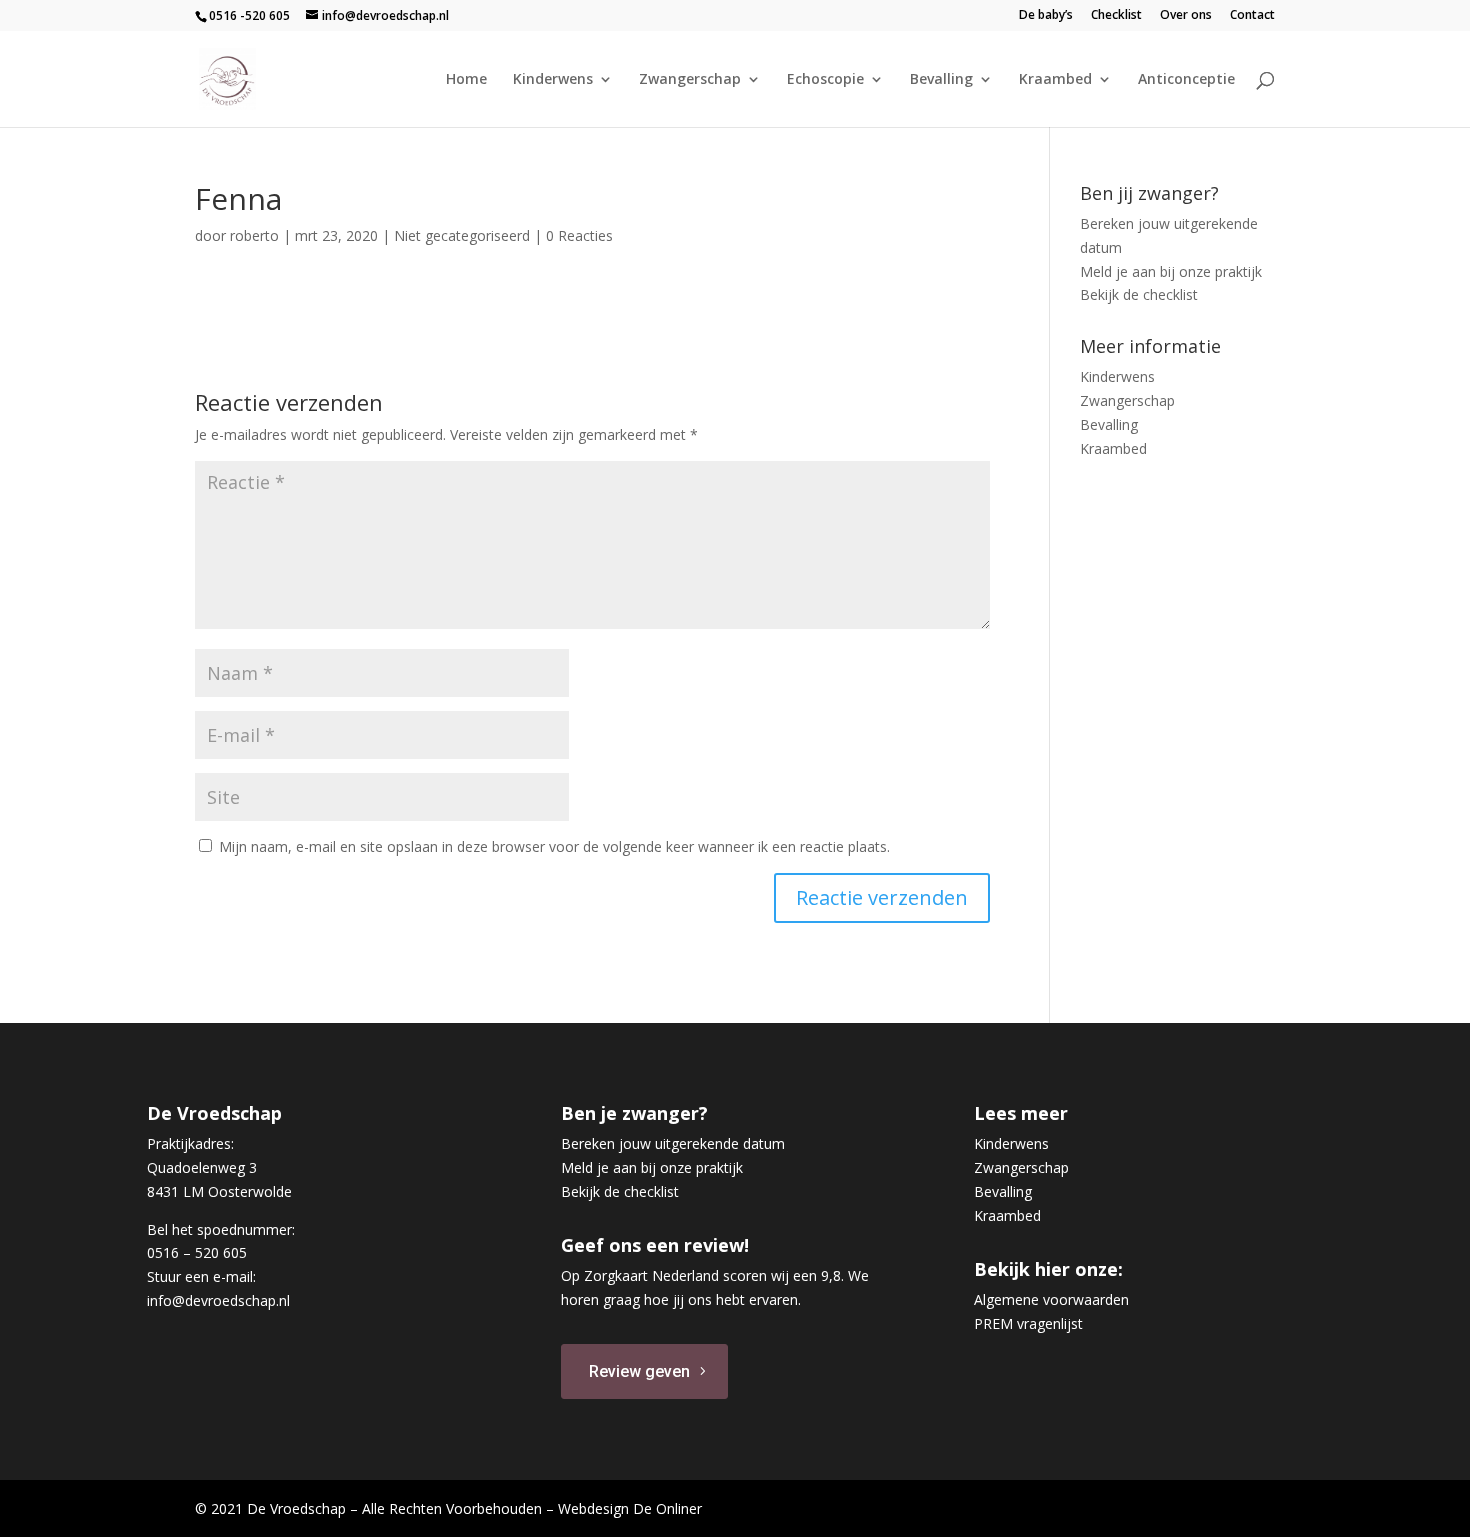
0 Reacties (579, 235)
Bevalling (941, 80)
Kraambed (1055, 80)
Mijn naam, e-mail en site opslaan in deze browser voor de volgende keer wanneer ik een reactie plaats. (554, 846)
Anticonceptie (1186, 80)
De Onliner (667, 1508)
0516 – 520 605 (197, 1252)
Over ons (1186, 16)
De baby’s (1046, 16)
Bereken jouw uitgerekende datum (673, 1143)
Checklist (1116, 16)
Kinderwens (553, 80)
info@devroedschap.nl (218, 1300)
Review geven (639, 1371)
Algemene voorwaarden (1051, 1299)
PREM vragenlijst (1028, 1323)
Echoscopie (825, 80)
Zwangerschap (690, 80)
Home (466, 80)
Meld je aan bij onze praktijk (1171, 271)
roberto (254, 235)
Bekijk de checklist (1139, 294)
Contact (1252, 16)
